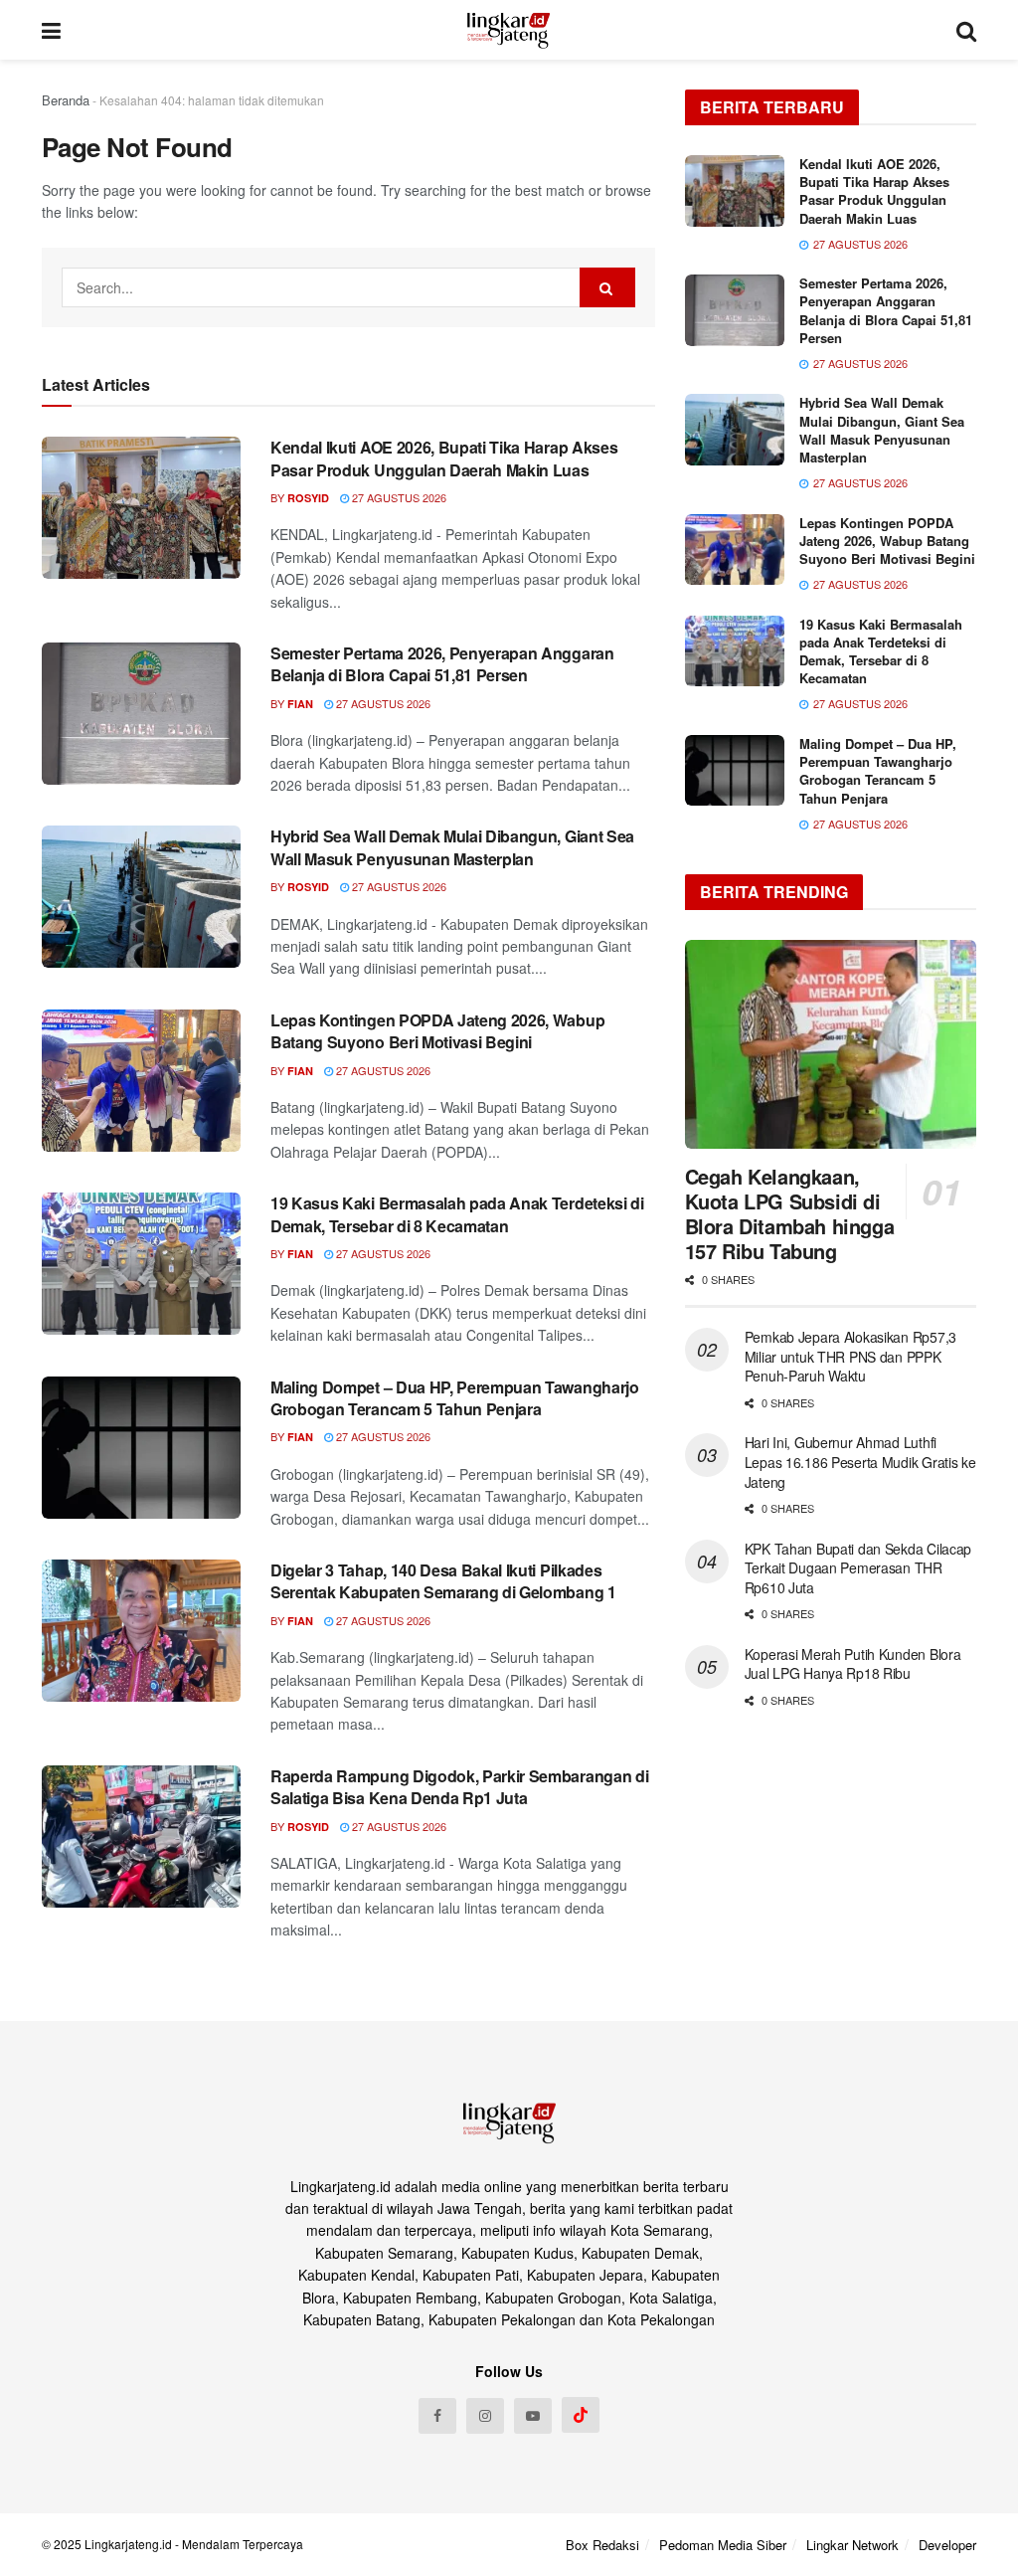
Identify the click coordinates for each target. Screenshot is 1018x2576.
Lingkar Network (852, 2545)
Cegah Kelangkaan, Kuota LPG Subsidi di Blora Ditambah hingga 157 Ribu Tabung (790, 1213)
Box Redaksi (602, 2545)
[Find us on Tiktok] (581, 2415)
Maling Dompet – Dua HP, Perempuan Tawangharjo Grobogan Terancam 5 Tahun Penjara (455, 1398)
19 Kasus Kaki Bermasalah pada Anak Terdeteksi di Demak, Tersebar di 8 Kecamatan (457, 1214)
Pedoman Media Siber (723, 2545)
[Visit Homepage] (509, 30)
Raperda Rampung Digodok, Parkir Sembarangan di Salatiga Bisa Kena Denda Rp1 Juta (459, 1787)
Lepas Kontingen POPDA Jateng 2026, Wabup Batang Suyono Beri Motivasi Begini (437, 1031)
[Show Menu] (51, 30)
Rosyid (308, 498)
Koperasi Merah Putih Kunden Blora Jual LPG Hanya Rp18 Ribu (853, 1664)
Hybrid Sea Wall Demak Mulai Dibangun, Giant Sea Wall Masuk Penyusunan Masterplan (452, 847)
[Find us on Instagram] (485, 2416)
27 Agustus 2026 (398, 497)
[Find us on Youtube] (533, 2416)
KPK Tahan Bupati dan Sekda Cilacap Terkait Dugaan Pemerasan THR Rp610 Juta (858, 1568)
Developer (947, 2545)
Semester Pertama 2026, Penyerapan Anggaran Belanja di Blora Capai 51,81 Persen (442, 664)
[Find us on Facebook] (437, 2416)
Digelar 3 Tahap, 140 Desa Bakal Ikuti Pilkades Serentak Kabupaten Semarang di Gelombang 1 (443, 1581)
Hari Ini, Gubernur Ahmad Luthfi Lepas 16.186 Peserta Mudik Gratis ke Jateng (860, 1462)
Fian (300, 704)
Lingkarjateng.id (128, 2544)
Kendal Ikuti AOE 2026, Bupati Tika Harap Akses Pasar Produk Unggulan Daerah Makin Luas (444, 458)
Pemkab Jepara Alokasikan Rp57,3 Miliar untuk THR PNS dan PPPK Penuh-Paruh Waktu (850, 1356)
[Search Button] (966, 30)
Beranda (66, 100)
